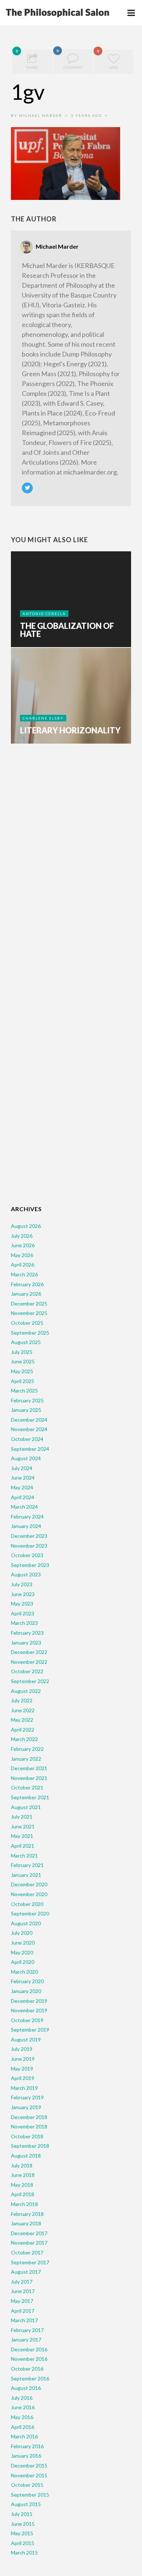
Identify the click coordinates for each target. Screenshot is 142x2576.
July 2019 (22, 2049)
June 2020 (23, 1943)
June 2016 (23, 2407)
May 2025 (22, 1371)
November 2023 (29, 1546)
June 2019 (23, 2059)
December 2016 (29, 2349)
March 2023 (24, 1623)
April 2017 (23, 2311)
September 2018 (30, 2146)
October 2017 (27, 2252)
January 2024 (26, 1526)
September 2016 (30, 2378)
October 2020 (27, 1904)
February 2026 (27, 1284)
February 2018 (27, 2214)
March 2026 (24, 1274)
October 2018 (27, 2136)
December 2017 (29, 2233)
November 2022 (29, 1662)
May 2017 (22, 2301)
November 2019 (29, 2010)
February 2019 (27, 2097)
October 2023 (27, 1555)
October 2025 (27, 1323)
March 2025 (24, 1391)
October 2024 (27, 1439)
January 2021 (26, 1875)
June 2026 (23, 1245)
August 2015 (26, 2504)
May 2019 (22, 2069)
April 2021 (23, 1846)
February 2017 (27, 2330)
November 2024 (29, 1429)
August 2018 (26, 2156)
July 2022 (22, 1700)
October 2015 (27, 2485)
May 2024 (22, 1487)
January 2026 (26, 1294)
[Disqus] (71, 863)
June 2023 (23, 1594)
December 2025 (29, 1303)
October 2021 (27, 1787)
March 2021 (24, 1856)
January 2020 (26, 1991)
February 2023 (27, 1633)
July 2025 (22, 1352)
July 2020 (22, 1933)
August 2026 (26, 1226)
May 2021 (22, 1836)
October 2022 (27, 1671)
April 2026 (23, 1265)
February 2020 (27, 1981)
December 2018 (29, 2117)
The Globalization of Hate (67, 630)
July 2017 (22, 2282)
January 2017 (26, 2339)
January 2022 (26, 1759)
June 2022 (23, 1710)
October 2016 (27, 2369)
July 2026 (22, 1236)
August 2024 (26, 1458)
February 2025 (27, 1400)
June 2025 (23, 1361)
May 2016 (22, 2417)
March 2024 (24, 1507)
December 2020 (29, 1884)
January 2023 (26, 1643)
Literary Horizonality (70, 730)
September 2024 (30, 1449)
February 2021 (27, 1865)
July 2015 (22, 2514)
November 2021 (29, 1778)
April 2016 (23, 2427)
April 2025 (23, 1381)
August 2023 (26, 1574)
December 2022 (29, 1652)
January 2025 (26, 1410)
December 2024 (29, 1420)
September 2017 (30, 2262)
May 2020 (22, 1952)
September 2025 (30, 1333)
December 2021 (29, 1768)
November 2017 (29, 2243)
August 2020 (26, 1923)
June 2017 (23, 2291)
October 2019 (27, 2020)
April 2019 (23, 2078)
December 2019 (29, 2001)
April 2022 (23, 1730)
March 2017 (24, 2320)
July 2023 (22, 1584)
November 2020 (29, 1894)
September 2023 (30, 1565)
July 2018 (22, 2165)
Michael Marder (41, 115)
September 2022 (30, 1681)
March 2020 (24, 1972)
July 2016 (22, 2398)
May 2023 (22, 1604)
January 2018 (26, 2223)
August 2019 (26, 2039)
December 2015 (29, 2465)
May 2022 (22, 1720)
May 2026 (22, 1255)
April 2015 (23, 2543)
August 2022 (26, 1691)
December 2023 (29, 1536)
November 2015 (29, 2475)
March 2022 (24, 1739)
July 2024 (22, 1468)
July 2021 (22, 1817)
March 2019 (24, 2088)
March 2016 (24, 2436)
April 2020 (23, 1962)
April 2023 (23, 1613)
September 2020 (30, 1913)
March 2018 (24, 2204)
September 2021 (30, 1797)
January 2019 (26, 2107)
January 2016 (26, 2456)
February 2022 (27, 1749)
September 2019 (30, 2030)
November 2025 (29, 1313)
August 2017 (26, 2272)
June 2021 (23, 1826)
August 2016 (26, 2388)
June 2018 (23, 2175)
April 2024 (23, 1497)
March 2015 (24, 2553)
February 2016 (27, 2446)
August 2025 (26, 1342)
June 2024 (23, 1478)
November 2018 (29, 2126)
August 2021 (26, 1807)
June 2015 (23, 2524)
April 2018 (23, 2194)
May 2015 (22, 2533)
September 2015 (30, 2495)
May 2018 (22, 2185)
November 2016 (29, 2359)
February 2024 (27, 1517)
